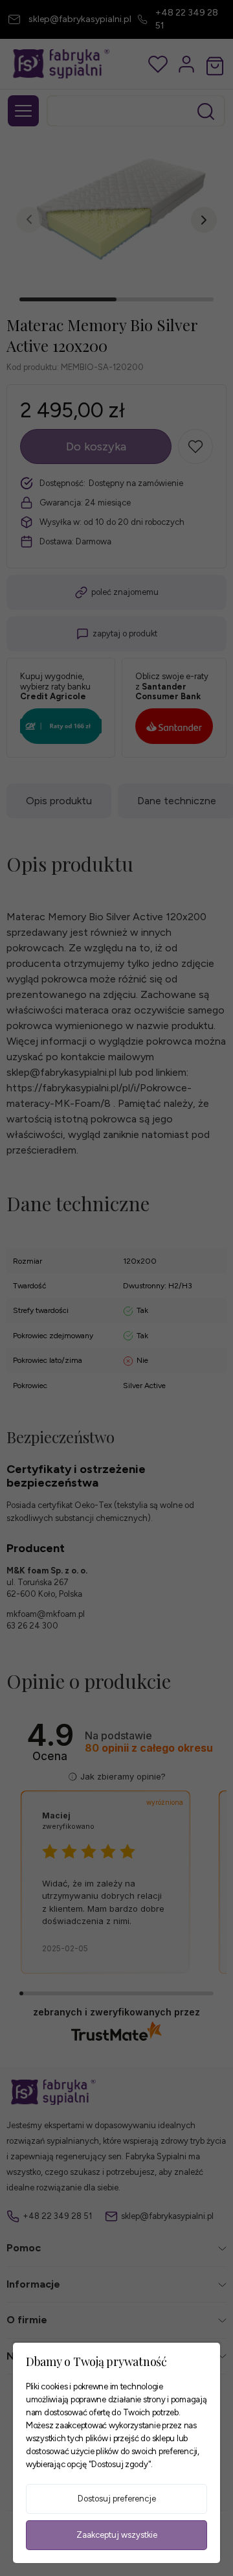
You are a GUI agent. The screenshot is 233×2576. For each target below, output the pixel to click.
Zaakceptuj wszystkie (117, 2535)
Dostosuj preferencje (117, 2499)
